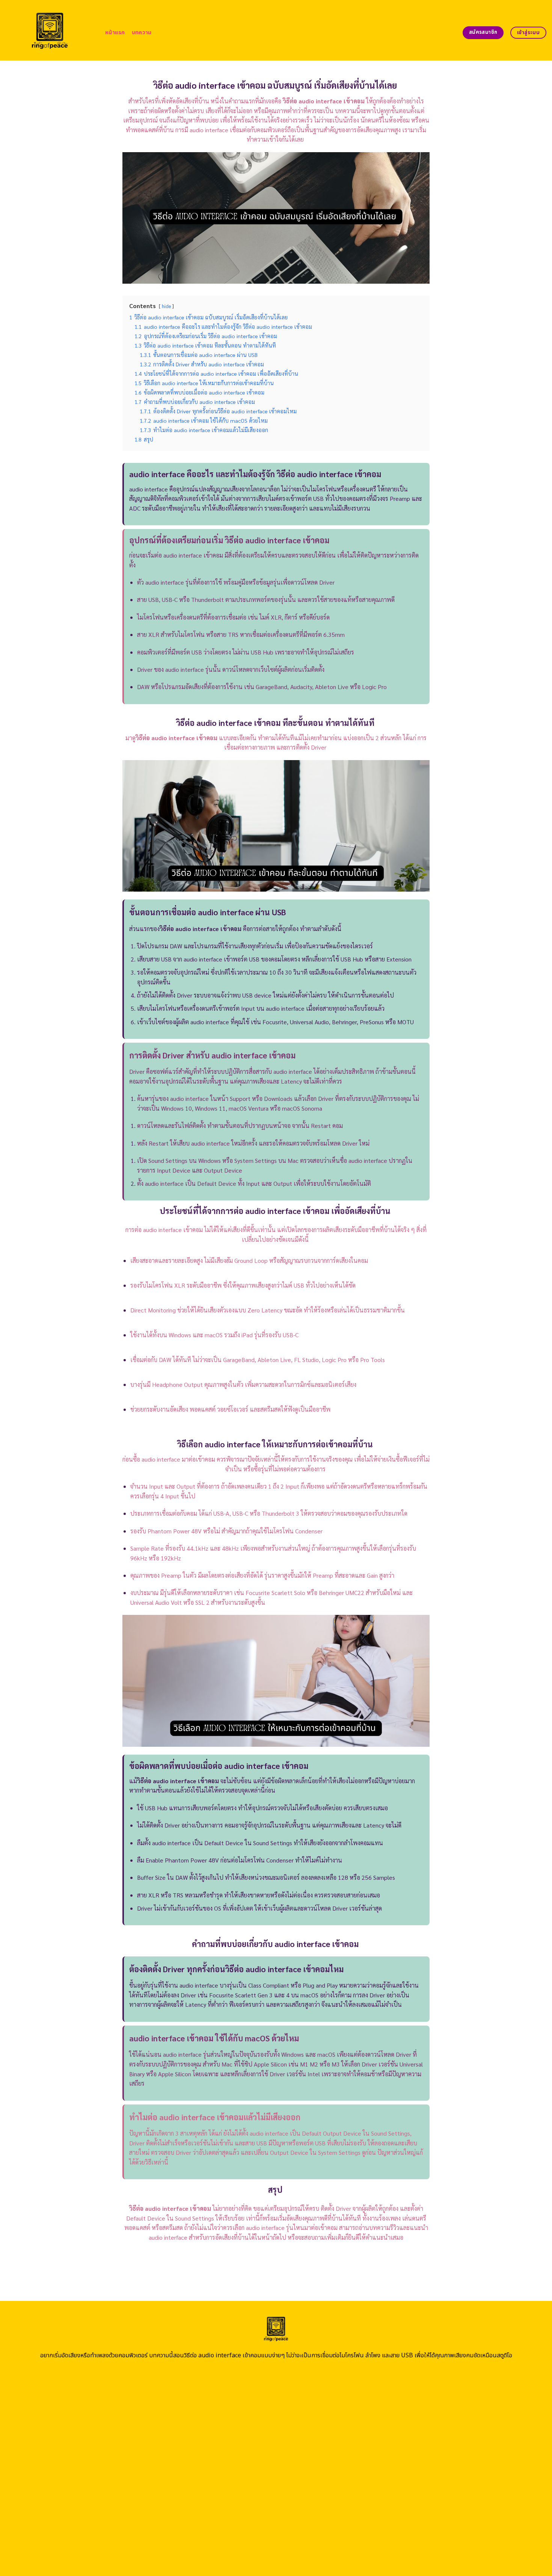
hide (166, 306)
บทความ (142, 33)
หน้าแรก (115, 33)
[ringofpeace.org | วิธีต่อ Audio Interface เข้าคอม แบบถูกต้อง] (50, 30)
